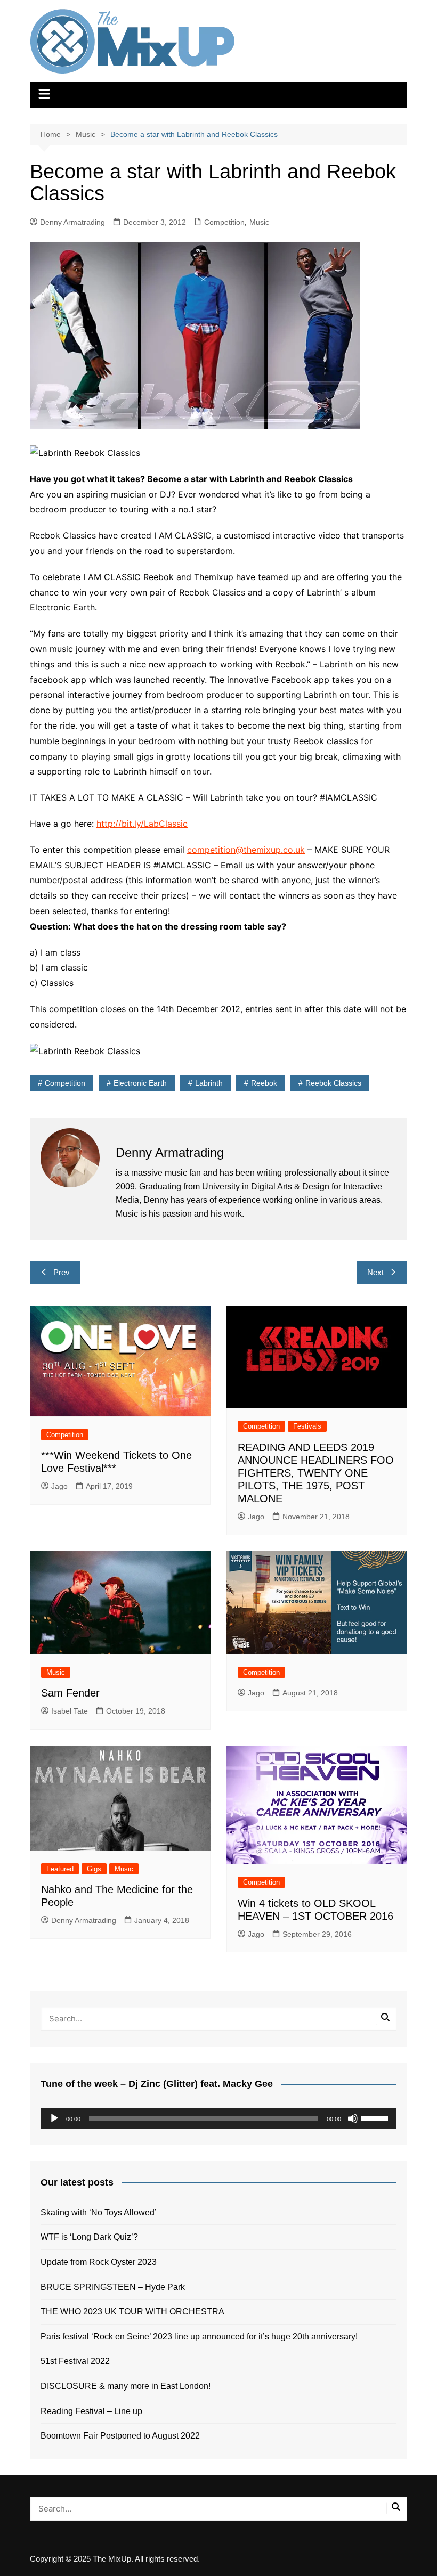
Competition (224, 222)
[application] (218, 2118)
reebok (264, 1083)
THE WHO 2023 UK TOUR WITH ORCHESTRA (132, 2312)
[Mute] (353, 2118)
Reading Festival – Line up (91, 2411)
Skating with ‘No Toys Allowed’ (99, 2212)
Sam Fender (70, 1693)
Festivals (307, 1426)
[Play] (54, 2118)
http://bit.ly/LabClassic (142, 824)
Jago (59, 1486)
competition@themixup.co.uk (246, 850)
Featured (60, 1869)
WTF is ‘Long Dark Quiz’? (89, 2237)
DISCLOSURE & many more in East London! (126, 2386)
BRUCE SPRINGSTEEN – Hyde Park (115, 2287)
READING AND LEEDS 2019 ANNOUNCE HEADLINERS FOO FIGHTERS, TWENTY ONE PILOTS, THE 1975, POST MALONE (316, 1473)
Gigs (94, 1869)
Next (375, 1272)
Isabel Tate (70, 1711)
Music (259, 222)
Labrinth (209, 1083)
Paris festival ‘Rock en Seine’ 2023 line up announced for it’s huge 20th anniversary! (199, 2337)
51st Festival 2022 (75, 2361)
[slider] (376, 2117)
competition (65, 1083)
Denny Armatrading (72, 222)
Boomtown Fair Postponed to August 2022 (120, 2436)
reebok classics (333, 1083)
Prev (62, 1272)
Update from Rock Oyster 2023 (99, 2262)
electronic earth (140, 1083)
